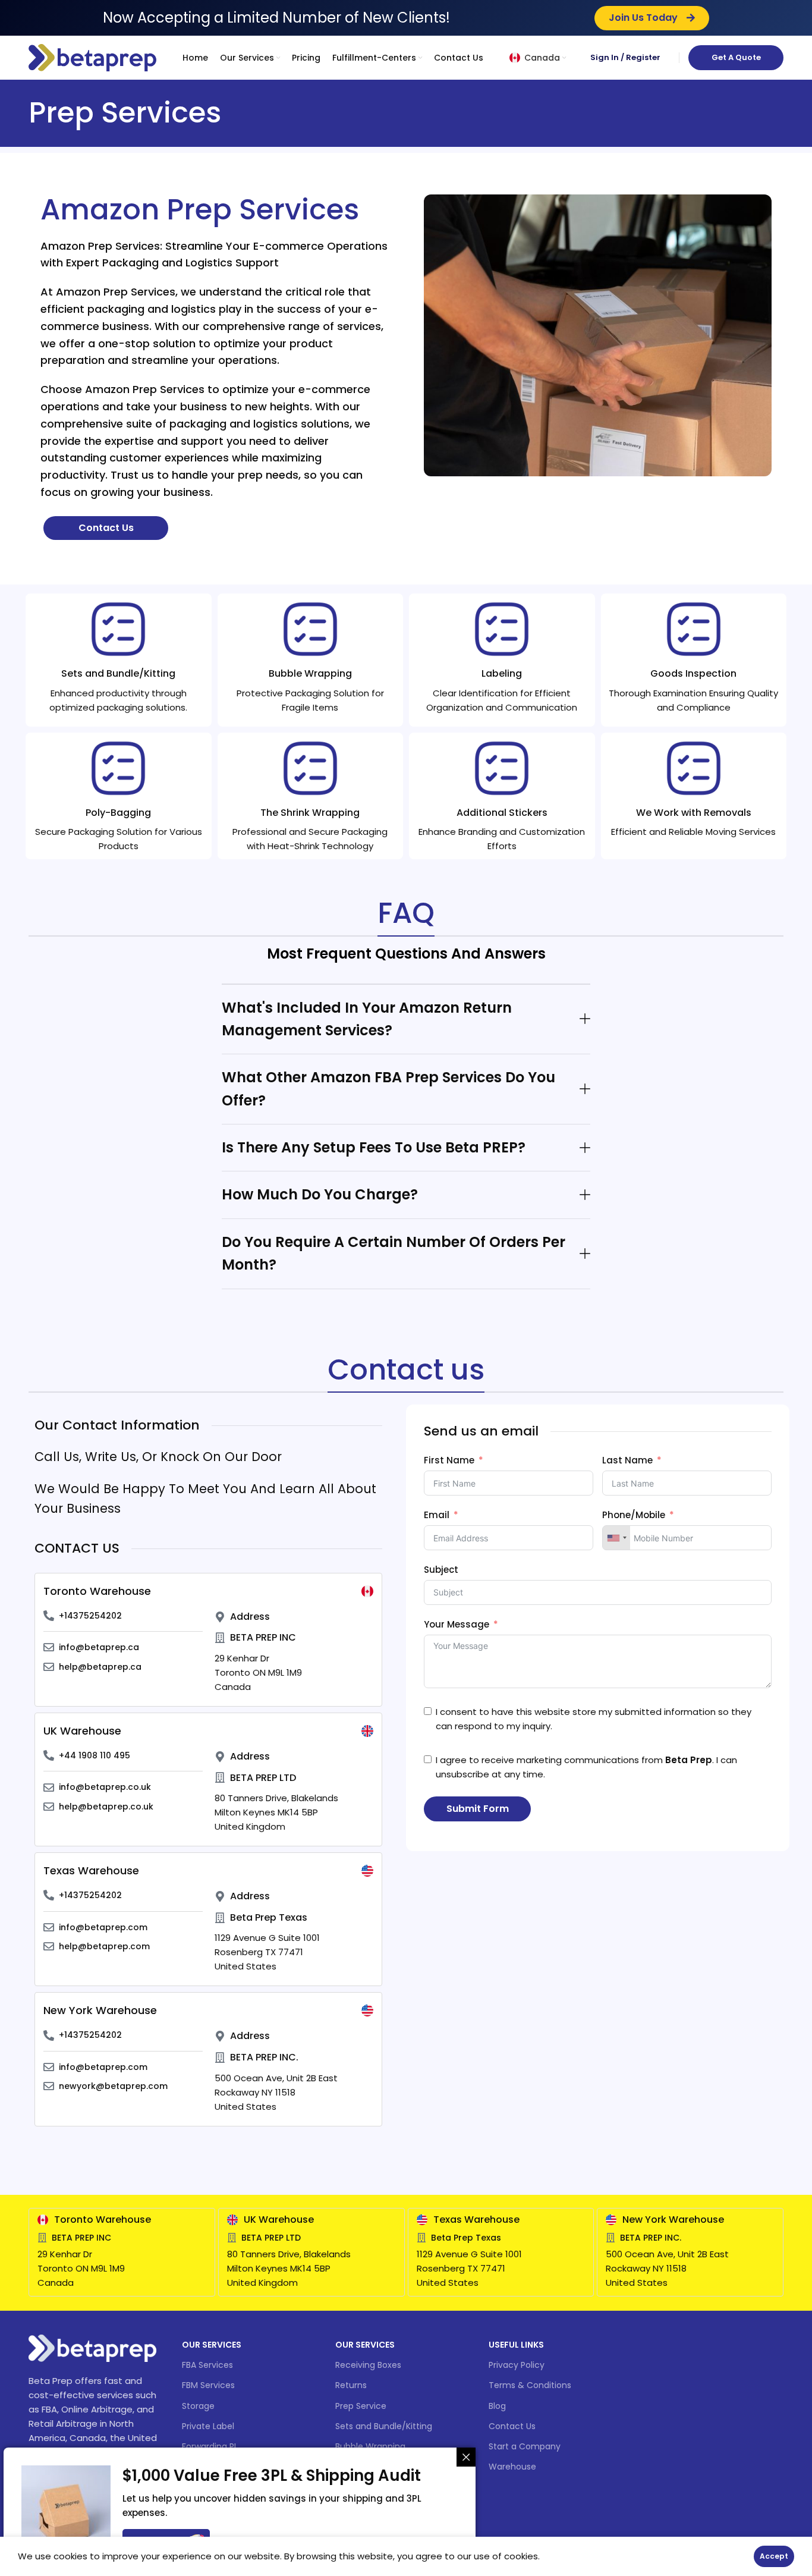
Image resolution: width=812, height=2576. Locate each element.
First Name (449, 1460)
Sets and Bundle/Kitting (384, 2426)
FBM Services (208, 2385)
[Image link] (92, 2347)
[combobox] (616, 1538)
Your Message (457, 1624)
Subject (441, 1570)
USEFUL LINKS (516, 2345)
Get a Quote (736, 57)
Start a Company (525, 2446)
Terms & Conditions (530, 2385)
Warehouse (512, 2467)
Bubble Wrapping (370, 2446)
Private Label (208, 2426)
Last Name (627, 1460)
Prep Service (361, 2406)
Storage (198, 2406)
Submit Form (478, 1809)
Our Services (212, 2345)
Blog (497, 2406)
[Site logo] (92, 57)
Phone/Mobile (634, 1515)
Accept (774, 2556)
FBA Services (207, 2365)
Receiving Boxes (368, 2365)
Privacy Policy (517, 2365)
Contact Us (512, 2426)
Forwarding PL (210, 2446)
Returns (351, 2385)
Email (437, 1515)
